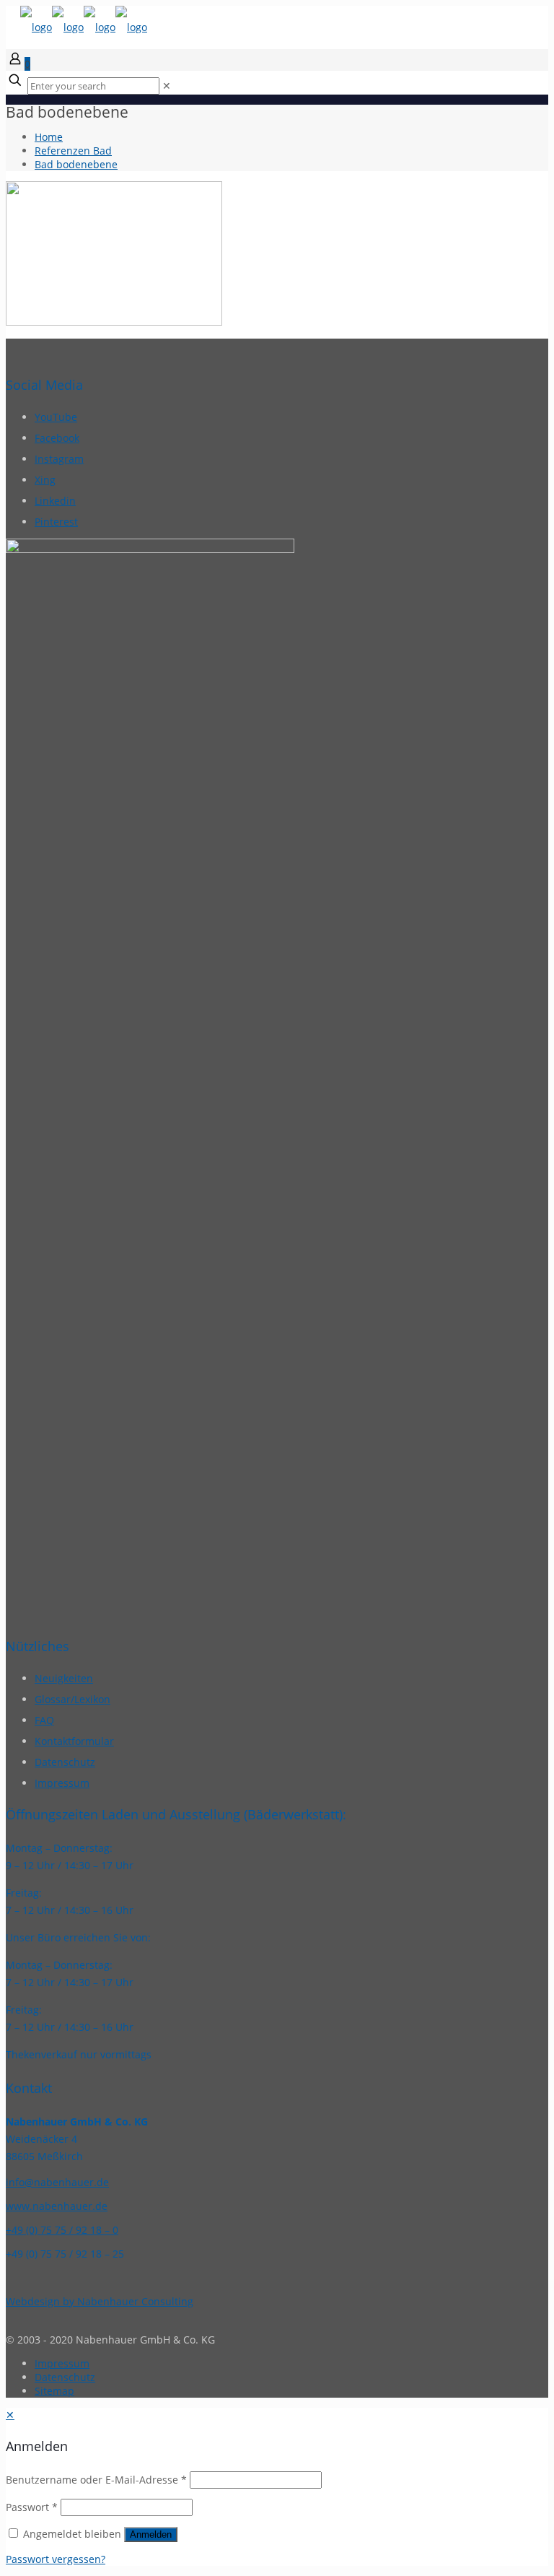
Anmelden (151, 2534)
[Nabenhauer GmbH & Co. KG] (84, 27)
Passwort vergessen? (56, 2559)
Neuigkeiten (64, 1678)
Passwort (32, 2507)
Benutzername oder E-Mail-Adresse (96, 2480)
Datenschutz (65, 1762)
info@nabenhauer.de (57, 2182)
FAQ (44, 1720)
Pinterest (56, 522)
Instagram (59, 459)
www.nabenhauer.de (57, 2206)
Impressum (62, 1783)
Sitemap (54, 2391)
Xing (45, 480)
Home (49, 137)
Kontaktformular (74, 1741)
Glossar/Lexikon (72, 1699)
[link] (167, 86)
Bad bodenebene (76, 164)
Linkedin (55, 501)
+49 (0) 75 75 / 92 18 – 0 (62, 2230)
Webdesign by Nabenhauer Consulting (100, 2301)
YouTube (56, 417)
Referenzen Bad (73, 151)
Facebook (57, 438)
